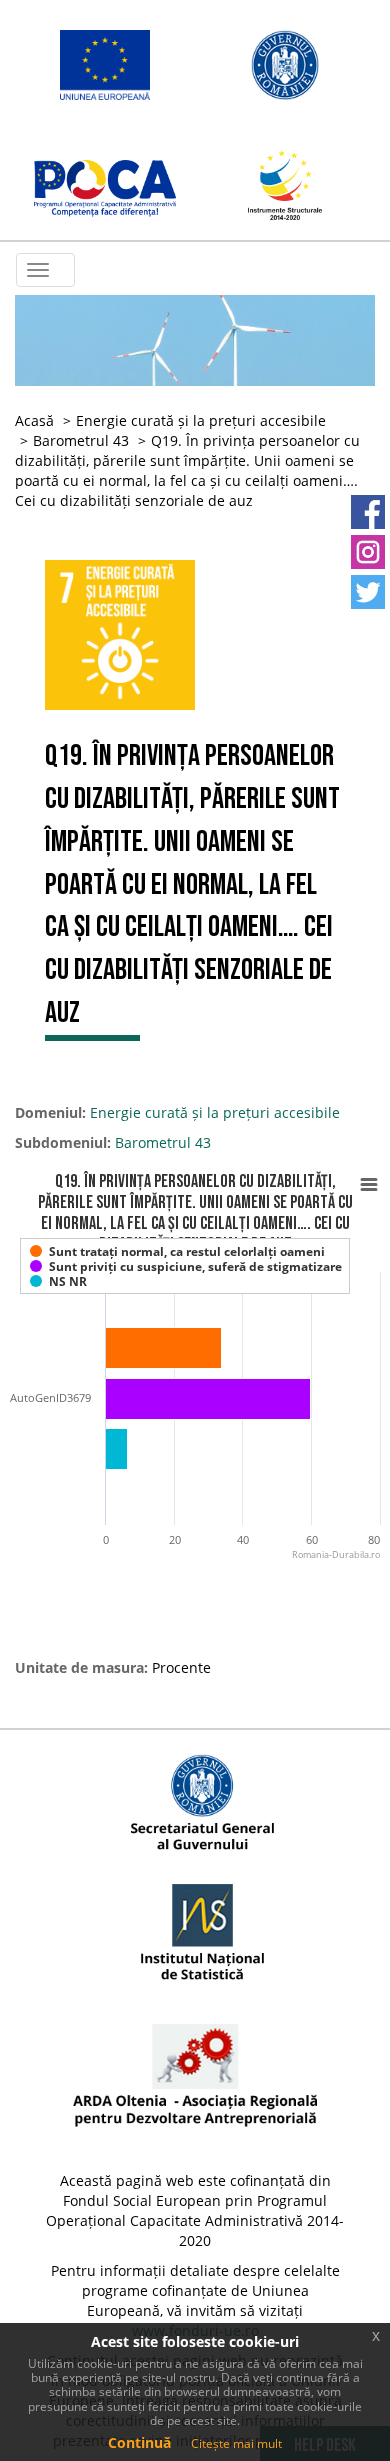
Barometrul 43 (81, 440)
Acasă (34, 420)
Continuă (139, 2442)
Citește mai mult (236, 2443)
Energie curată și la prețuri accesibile (201, 420)
